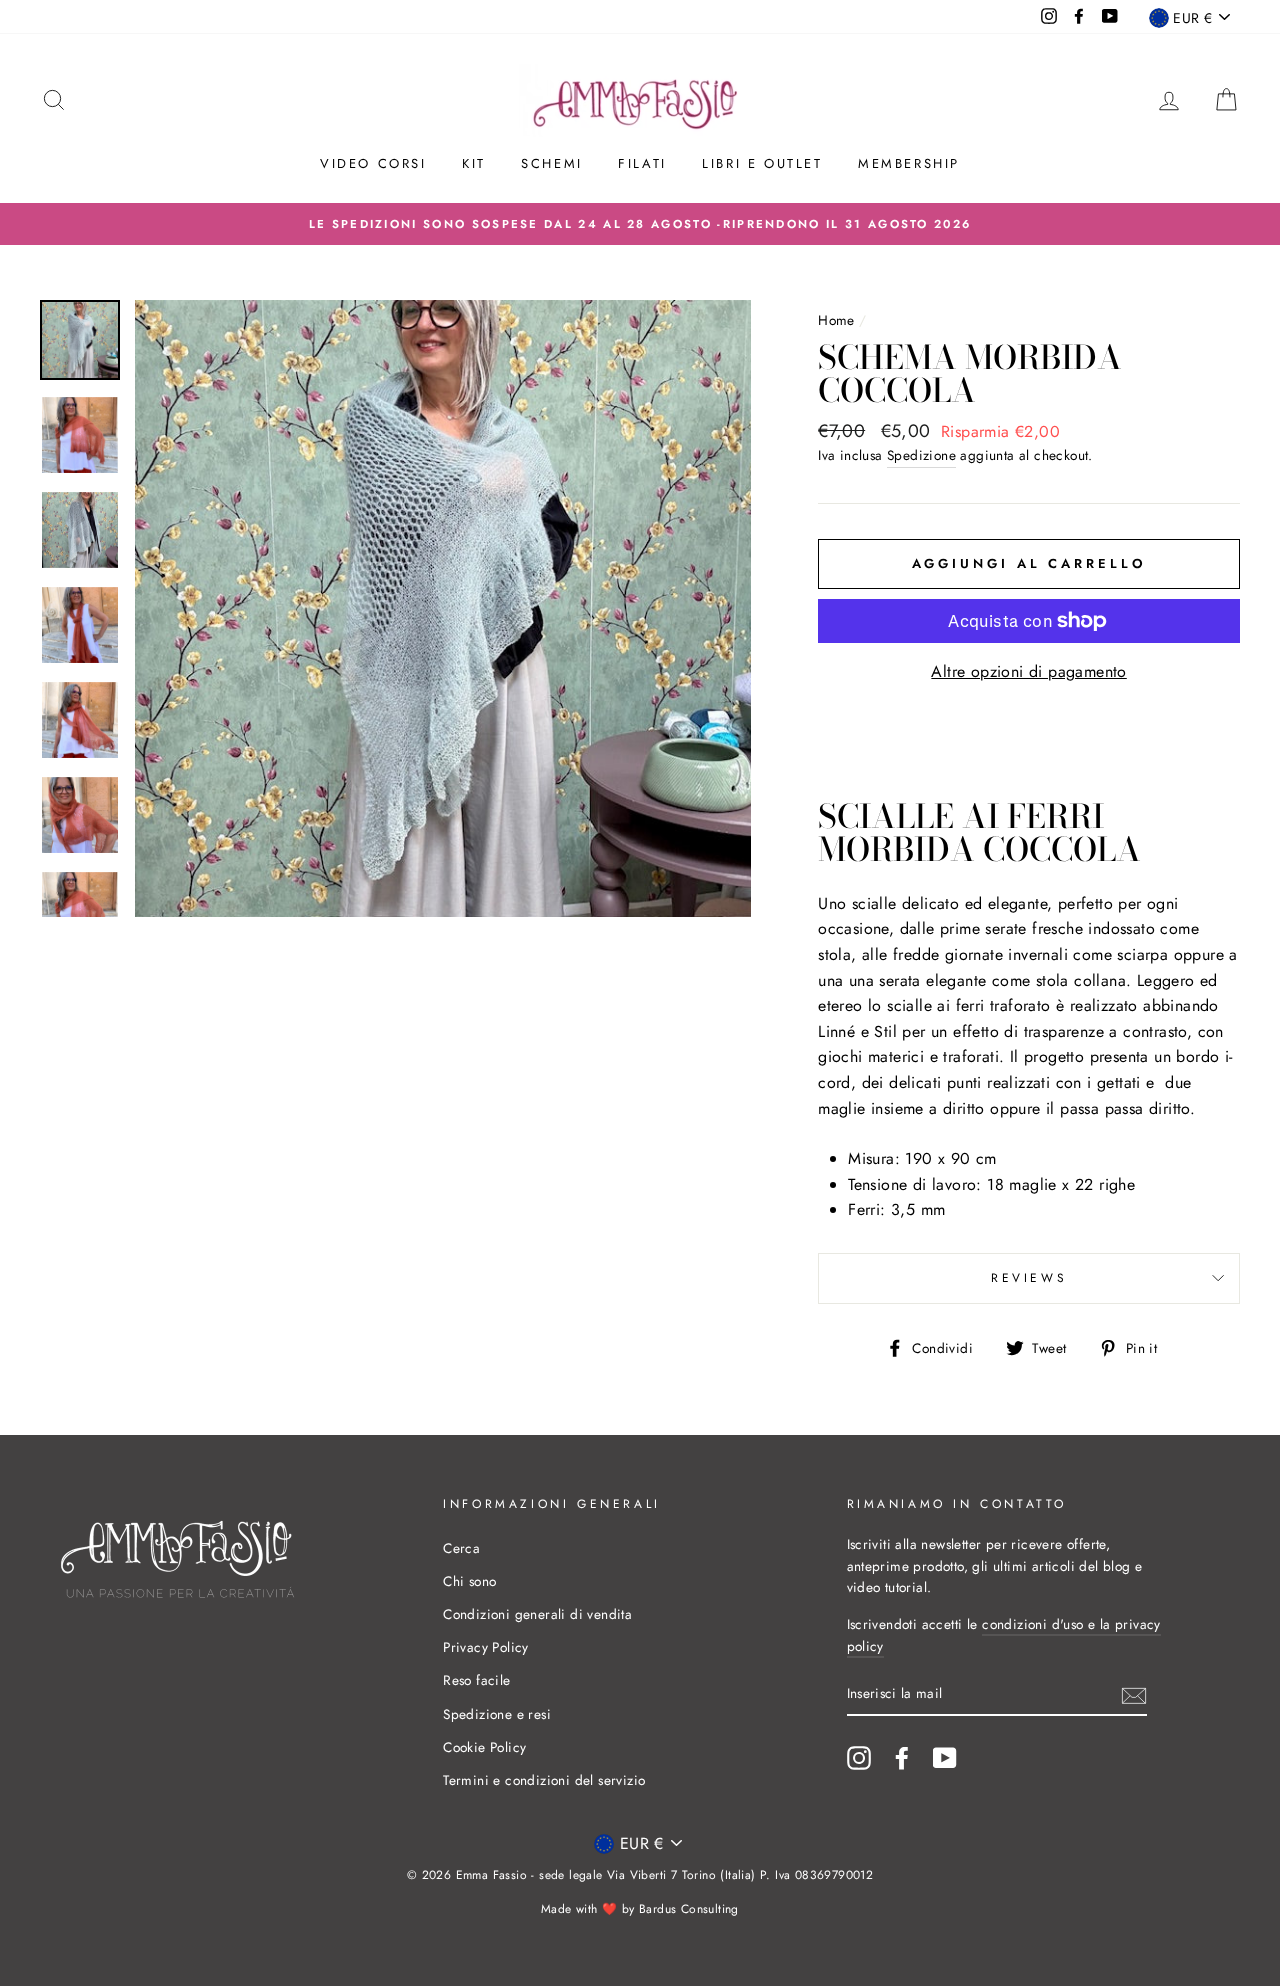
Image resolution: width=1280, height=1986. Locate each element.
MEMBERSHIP (909, 163)
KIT (474, 163)
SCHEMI (552, 163)
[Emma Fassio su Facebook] (902, 1758)
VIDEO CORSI (373, 163)
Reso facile (476, 1680)
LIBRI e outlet (762, 163)
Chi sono (469, 1581)
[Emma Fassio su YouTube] (945, 1758)
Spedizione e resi (497, 1714)
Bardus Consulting (689, 1909)
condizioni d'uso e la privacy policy (1004, 1635)
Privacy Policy (486, 1647)
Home (836, 320)
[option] (640, 224)
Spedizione (921, 455)
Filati (642, 163)
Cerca (461, 1548)
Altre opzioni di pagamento (1028, 671)
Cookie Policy (484, 1747)
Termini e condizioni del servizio (544, 1780)
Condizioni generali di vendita (537, 1614)
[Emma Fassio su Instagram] (859, 1758)
